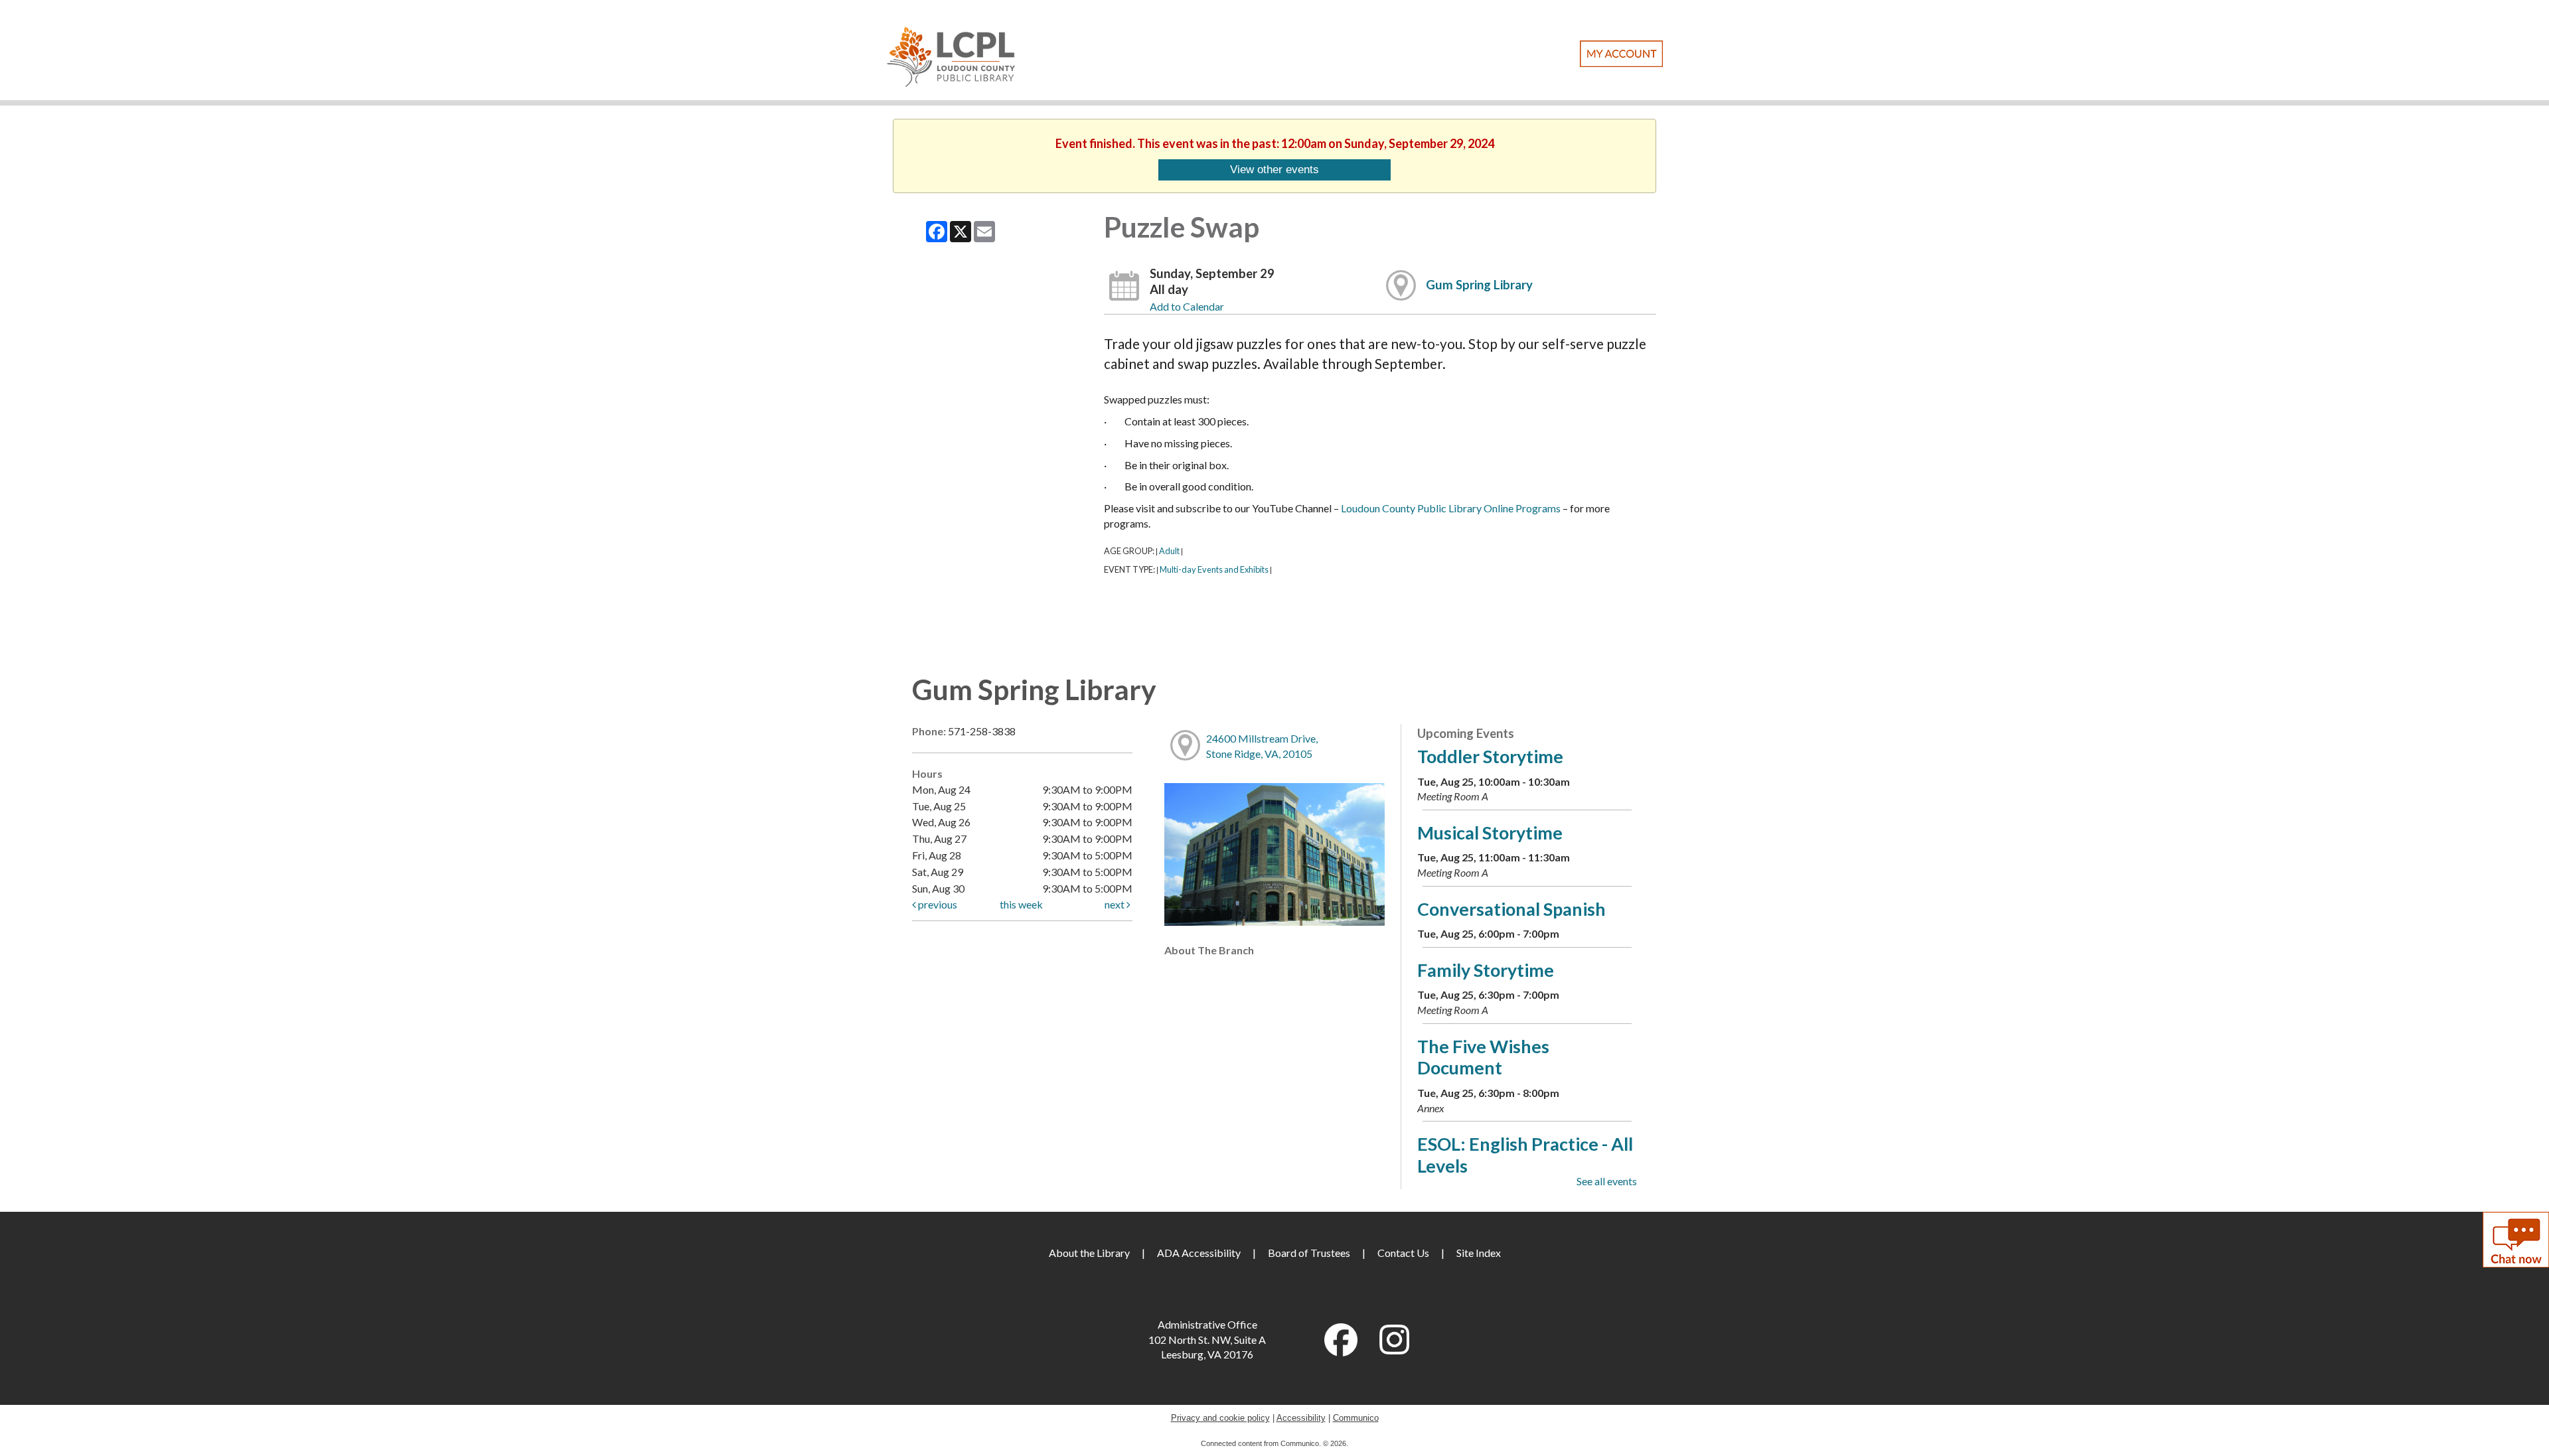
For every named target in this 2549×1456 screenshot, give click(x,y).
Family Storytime (1486, 970)
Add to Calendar (1187, 306)
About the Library (1089, 1253)
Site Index (1479, 1253)
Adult (1169, 551)
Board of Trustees (1309, 1253)
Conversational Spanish (1511, 909)
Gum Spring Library (1479, 285)
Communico (1356, 1418)
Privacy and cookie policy (1220, 1418)
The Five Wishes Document (1483, 1057)
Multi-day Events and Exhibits (1214, 569)
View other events (1274, 169)
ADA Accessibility (1199, 1253)
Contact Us (1403, 1253)
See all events (1607, 1181)
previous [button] (937, 904)
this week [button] (1021, 904)
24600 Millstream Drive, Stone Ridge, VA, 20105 (1262, 746)
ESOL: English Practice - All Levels (1525, 1154)
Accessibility (1301, 1418)
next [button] (1116, 904)
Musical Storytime (1490, 833)
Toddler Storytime (1490, 756)
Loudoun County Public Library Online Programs (1451, 508)
